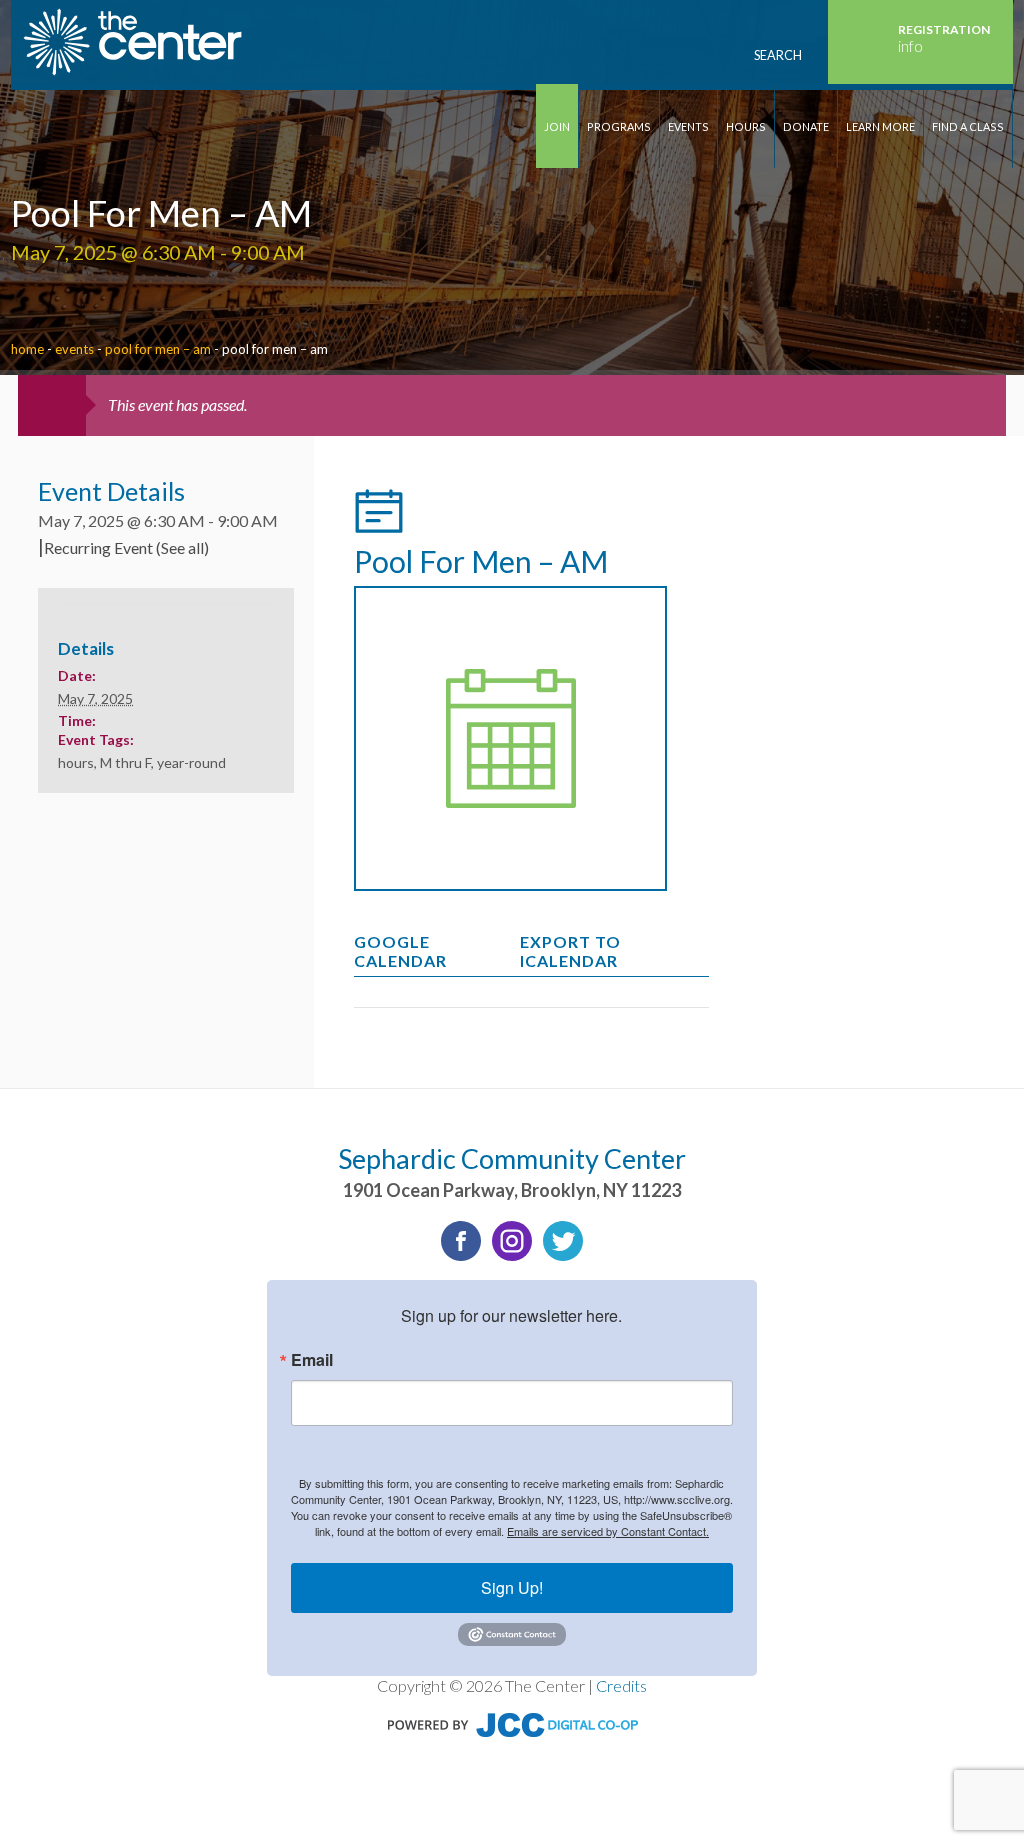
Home (27, 349)
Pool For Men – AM (158, 349)
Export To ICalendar (570, 951)
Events (688, 126)
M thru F (125, 762)
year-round (191, 762)
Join (557, 126)
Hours (746, 126)
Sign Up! (512, 1587)
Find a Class (968, 126)
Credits (621, 1685)
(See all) (182, 547)
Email (312, 1360)
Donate (806, 126)
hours (76, 762)
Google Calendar (400, 951)
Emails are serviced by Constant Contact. (608, 1531)
